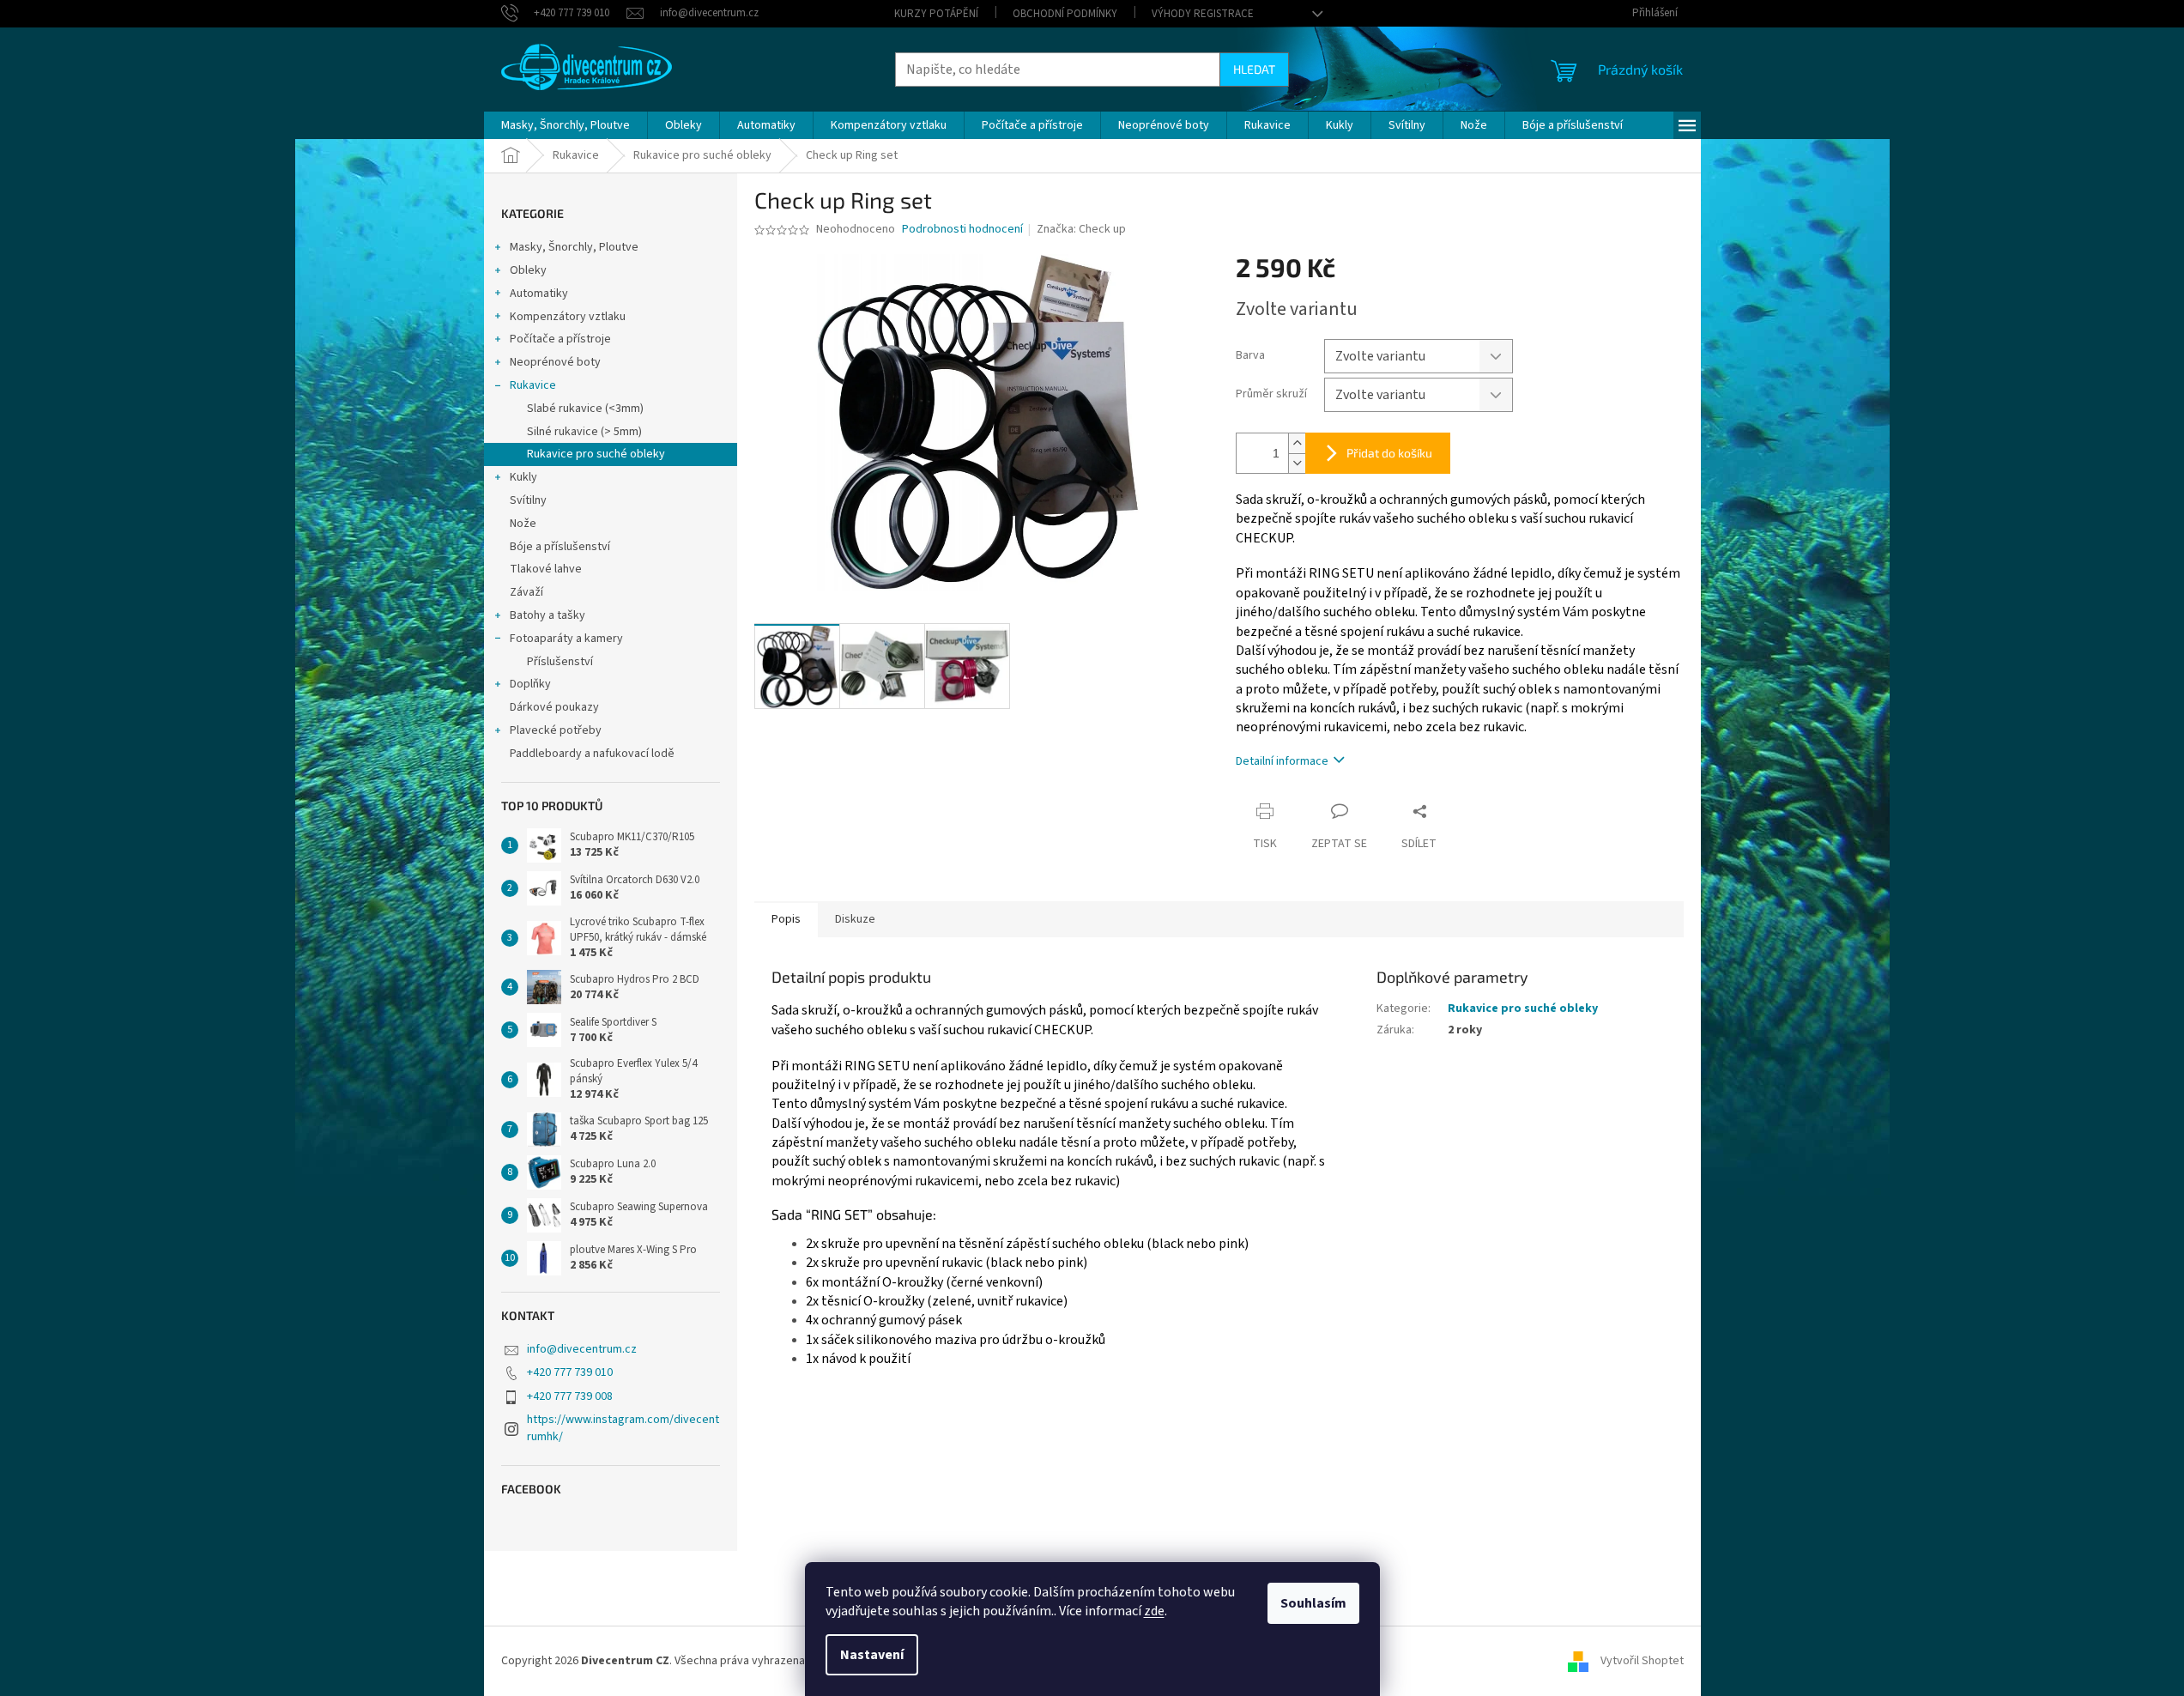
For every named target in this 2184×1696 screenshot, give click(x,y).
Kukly (523, 477)
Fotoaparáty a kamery (566, 639)
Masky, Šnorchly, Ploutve (574, 247)
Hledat (1254, 69)
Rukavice (533, 385)
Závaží (526, 592)
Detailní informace (1282, 761)
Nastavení (872, 1655)
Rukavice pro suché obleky (596, 454)
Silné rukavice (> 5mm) (584, 432)
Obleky (528, 270)
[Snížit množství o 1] (1297, 463)
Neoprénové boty (555, 362)
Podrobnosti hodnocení (962, 230)
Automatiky (539, 294)
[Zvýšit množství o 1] (1297, 443)
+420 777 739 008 (570, 1396)
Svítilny (528, 500)
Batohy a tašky (548, 615)
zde (1154, 1611)
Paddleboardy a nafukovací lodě (592, 754)
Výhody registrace (1203, 14)
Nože (523, 524)
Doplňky (530, 684)
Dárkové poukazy (554, 707)
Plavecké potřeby (556, 730)
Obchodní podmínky (1065, 14)
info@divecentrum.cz (582, 1349)
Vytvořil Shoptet (1642, 1661)
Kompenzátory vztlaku (568, 317)
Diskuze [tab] (855, 919)
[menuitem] (566, 125)
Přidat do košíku (1389, 453)
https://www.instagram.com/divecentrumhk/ (623, 1428)
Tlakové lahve (546, 569)
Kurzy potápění (936, 14)
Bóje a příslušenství (560, 547)
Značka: (1081, 229)
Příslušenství (560, 662)
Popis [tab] (786, 919)
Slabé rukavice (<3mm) (585, 409)
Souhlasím (1313, 1603)
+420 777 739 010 (570, 1372)
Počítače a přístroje (560, 339)
